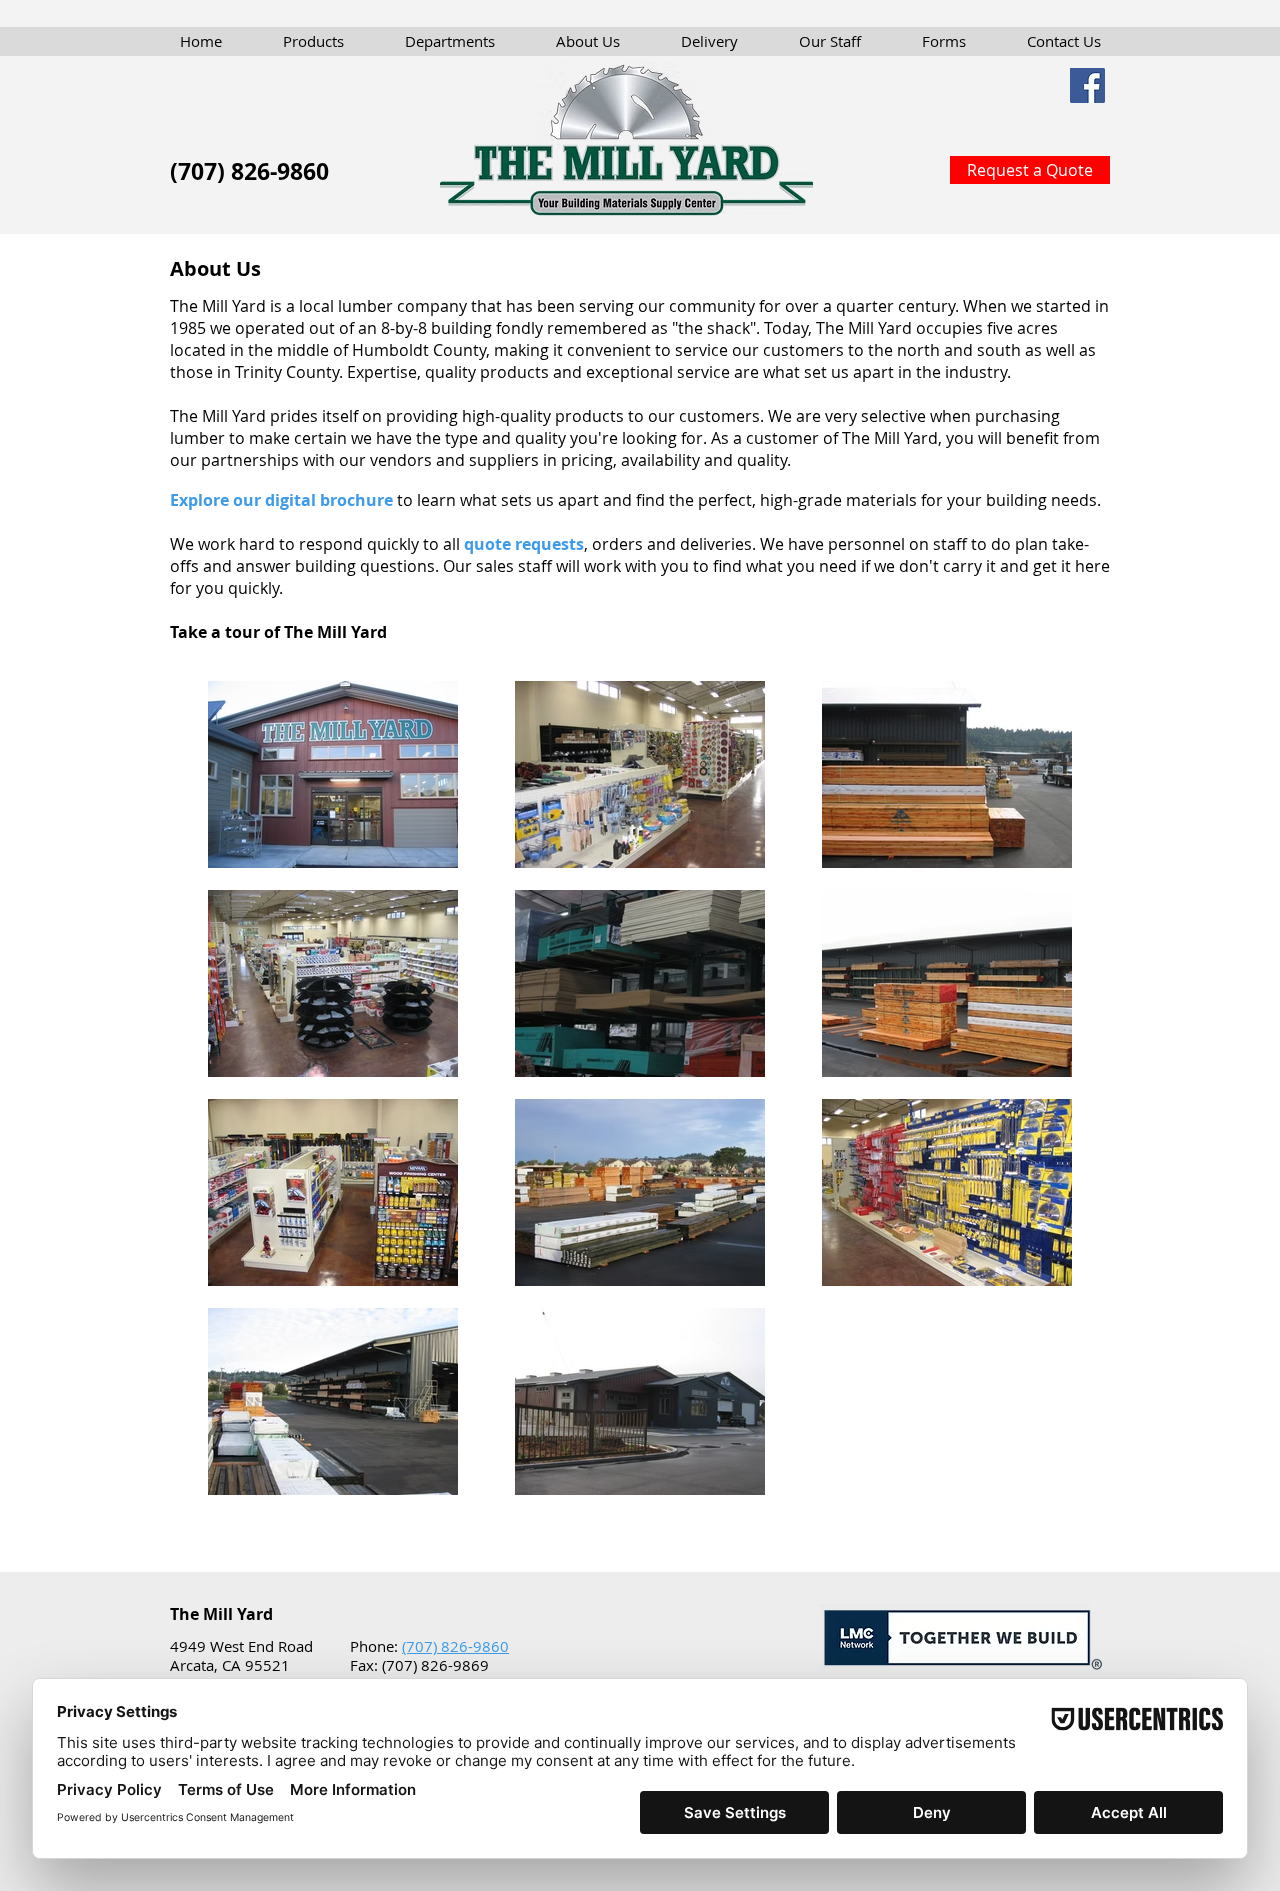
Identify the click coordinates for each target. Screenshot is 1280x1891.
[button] (313, 41)
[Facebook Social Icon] (1087, 85)
